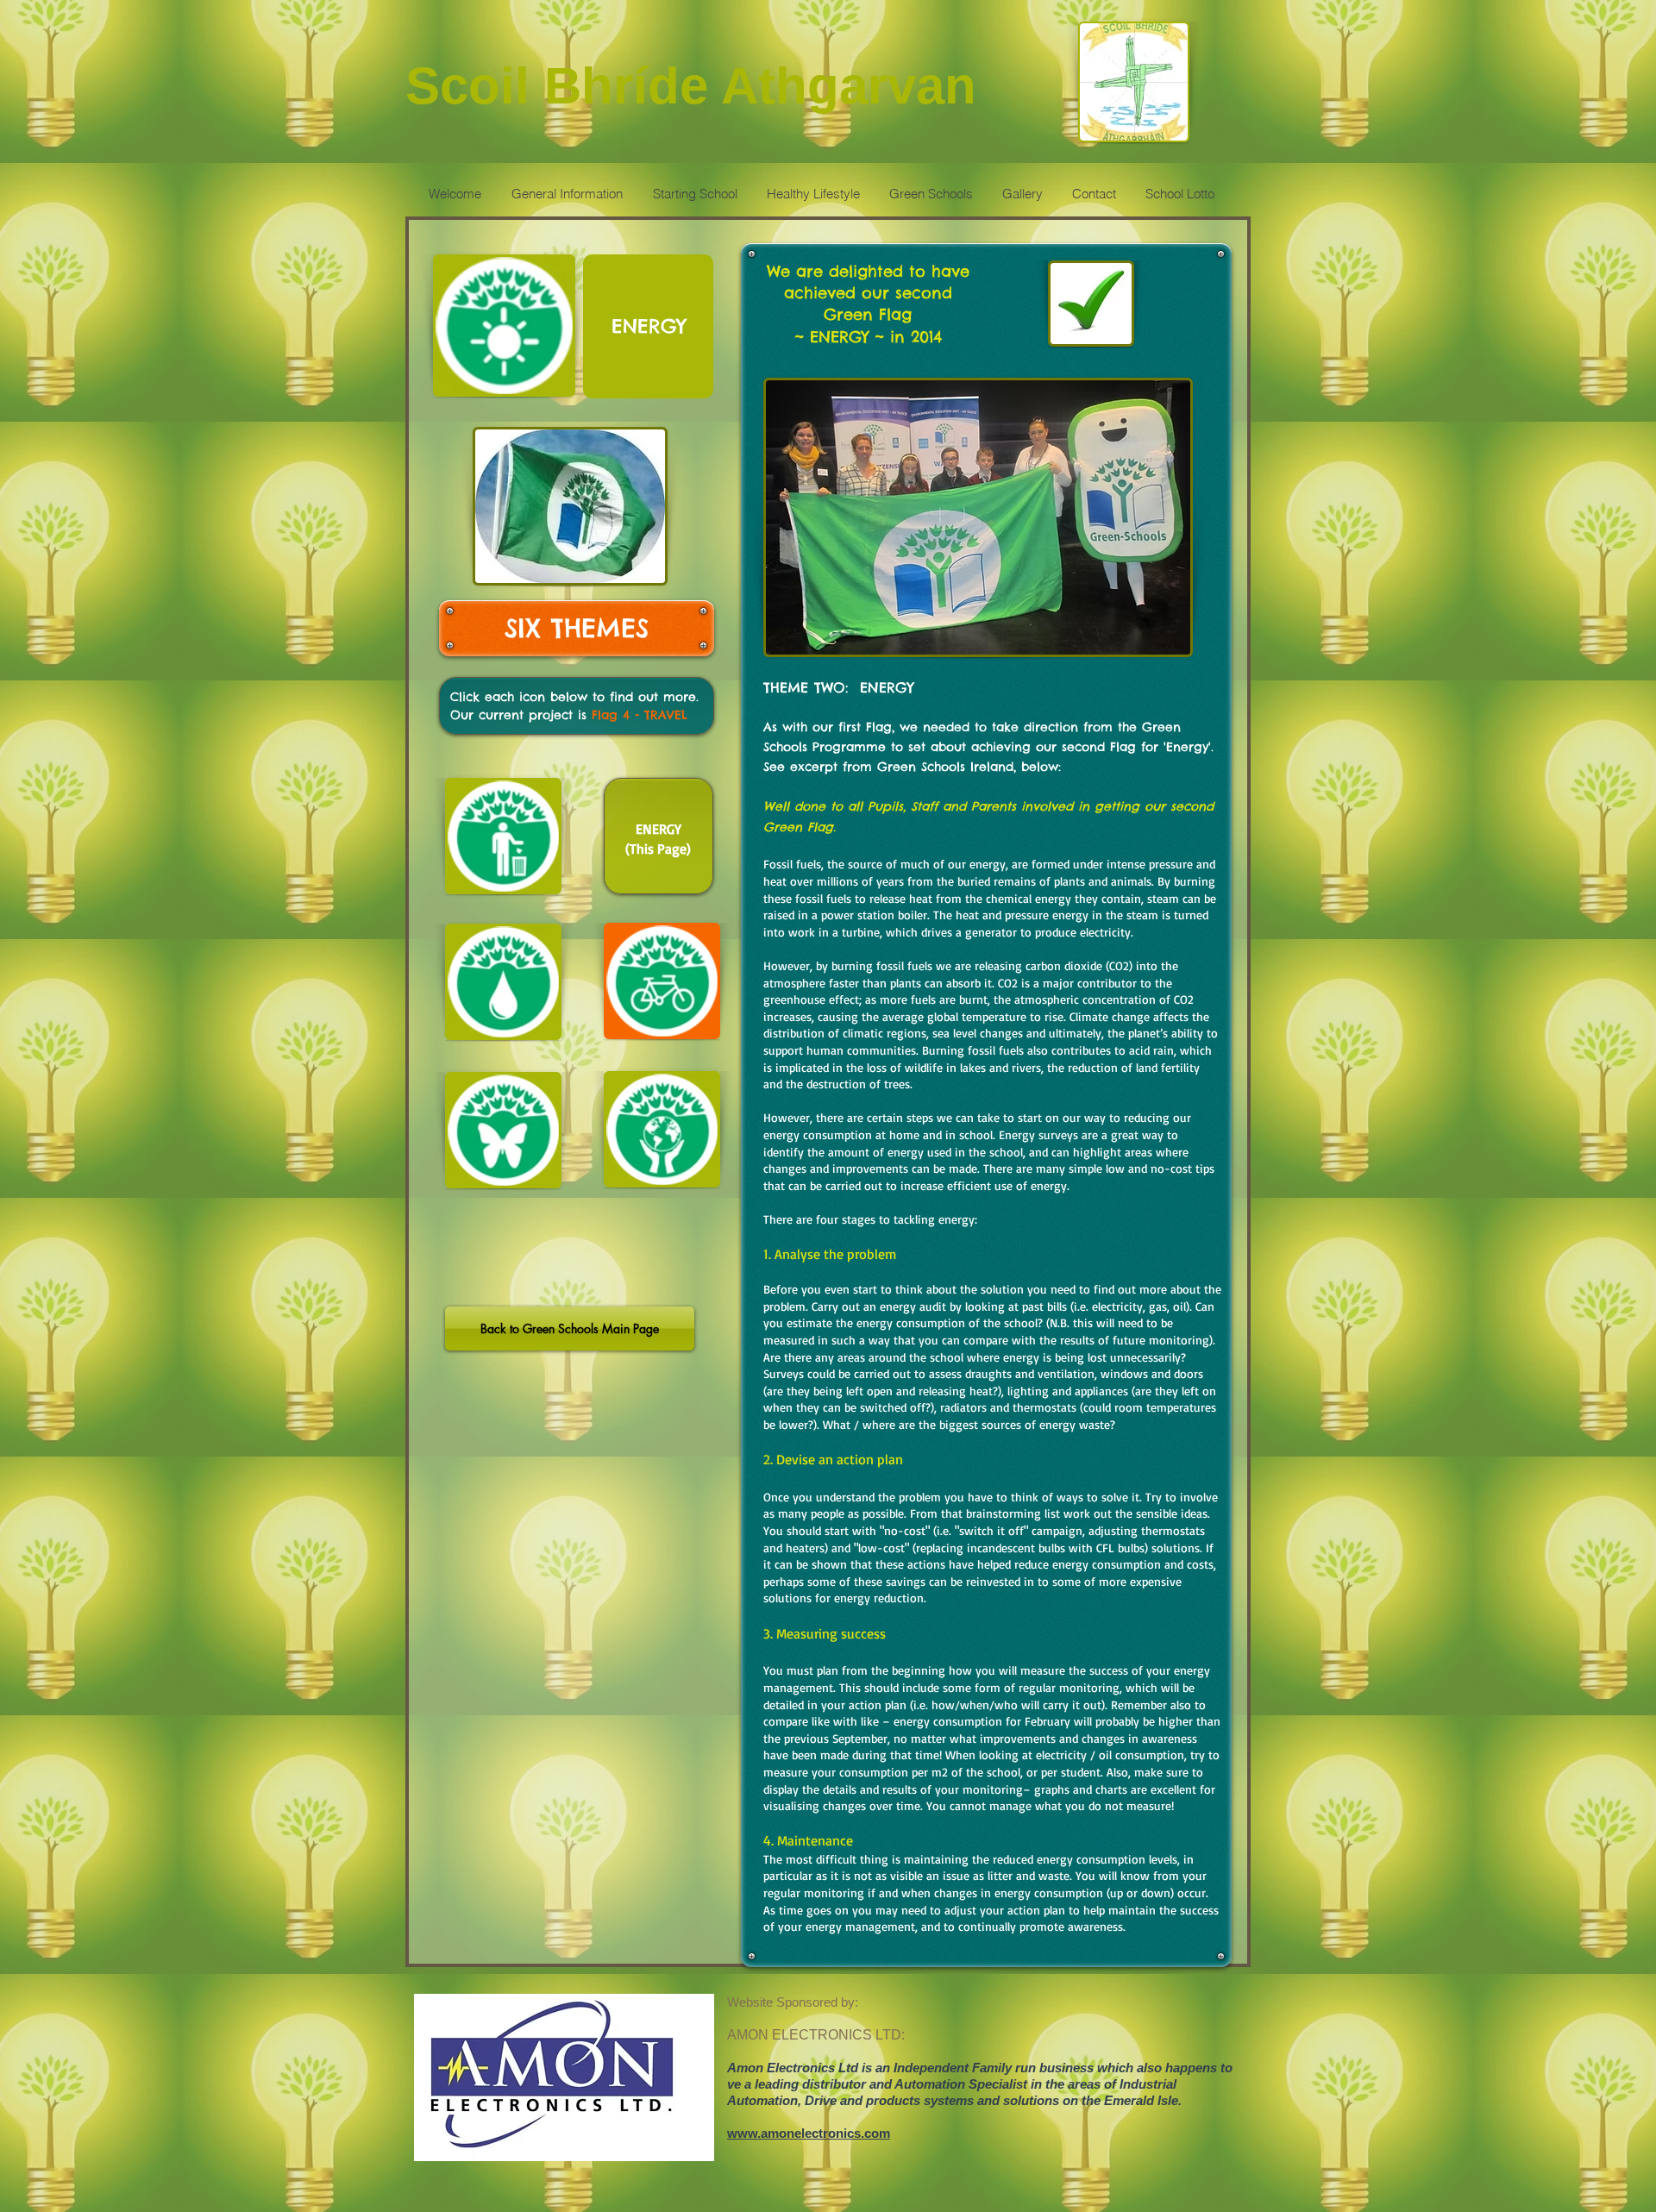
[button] (648, 326)
